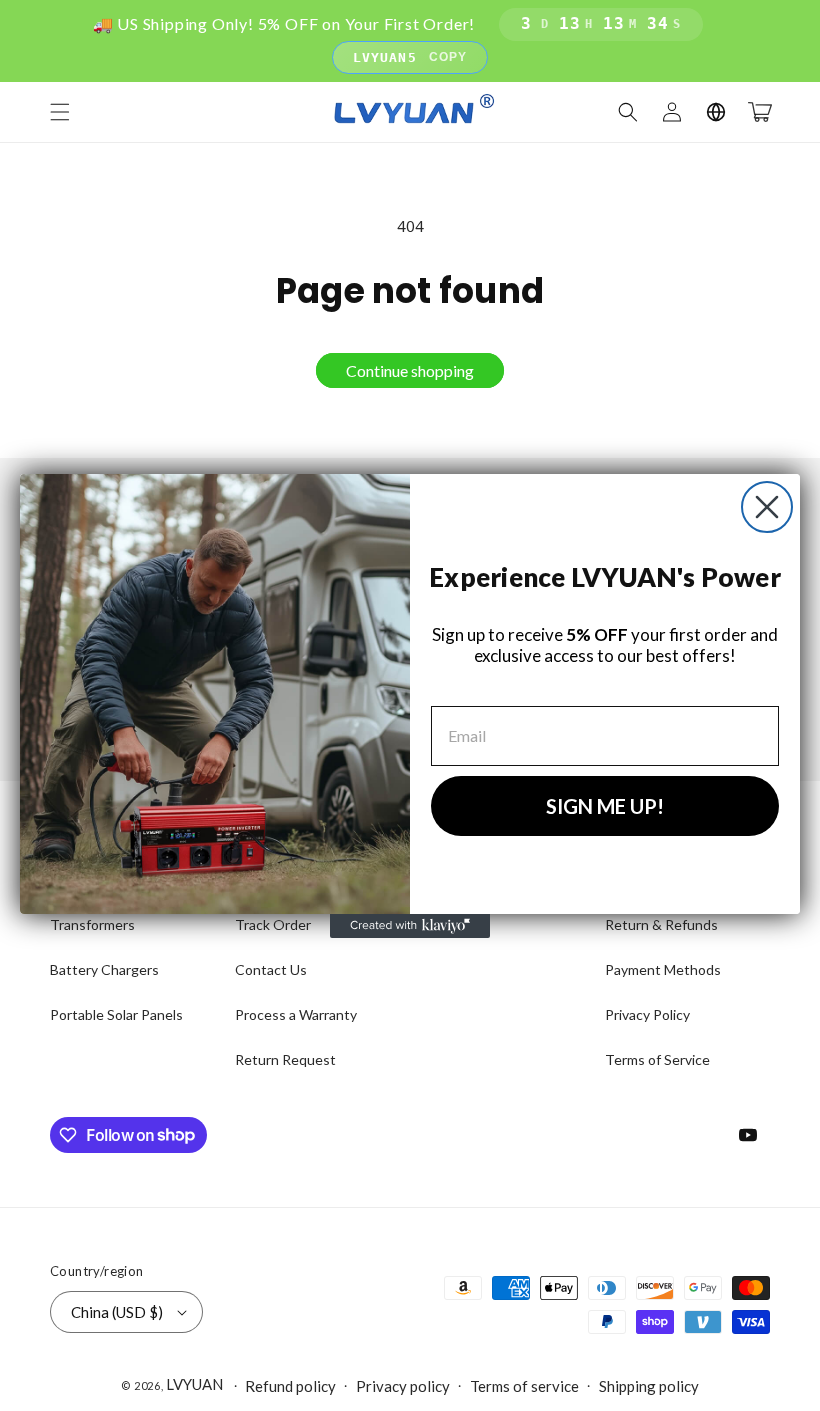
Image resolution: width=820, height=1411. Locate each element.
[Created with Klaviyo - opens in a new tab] (410, 926)
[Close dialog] (767, 507)
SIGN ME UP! (605, 806)
